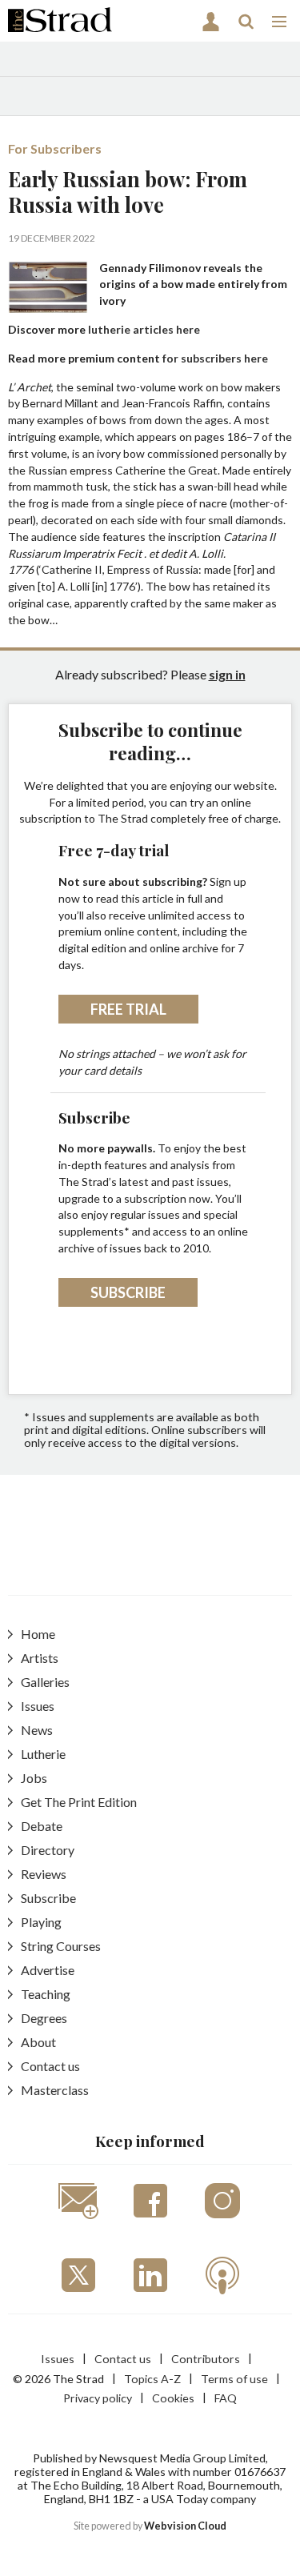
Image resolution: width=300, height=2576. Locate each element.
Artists (40, 1658)
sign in (227, 674)
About (38, 2042)
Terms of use (234, 2379)
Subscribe (128, 1292)
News (37, 1730)
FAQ (226, 2398)
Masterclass (55, 2090)
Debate (42, 1826)
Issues (38, 1706)
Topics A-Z (152, 2379)
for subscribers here (215, 358)
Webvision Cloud (185, 2526)
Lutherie (43, 1754)
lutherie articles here (144, 329)
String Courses (61, 1946)
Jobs (34, 1778)
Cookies (173, 2398)
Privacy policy (98, 2398)
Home (38, 1634)
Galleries (45, 1682)
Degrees (44, 2018)
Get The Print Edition (79, 1802)
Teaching (46, 1994)
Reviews (44, 1874)
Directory (48, 1850)
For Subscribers (55, 148)
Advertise (48, 1970)
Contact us (50, 2066)
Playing (41, 1922)
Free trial (128, 1009)
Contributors (206, 2359)
